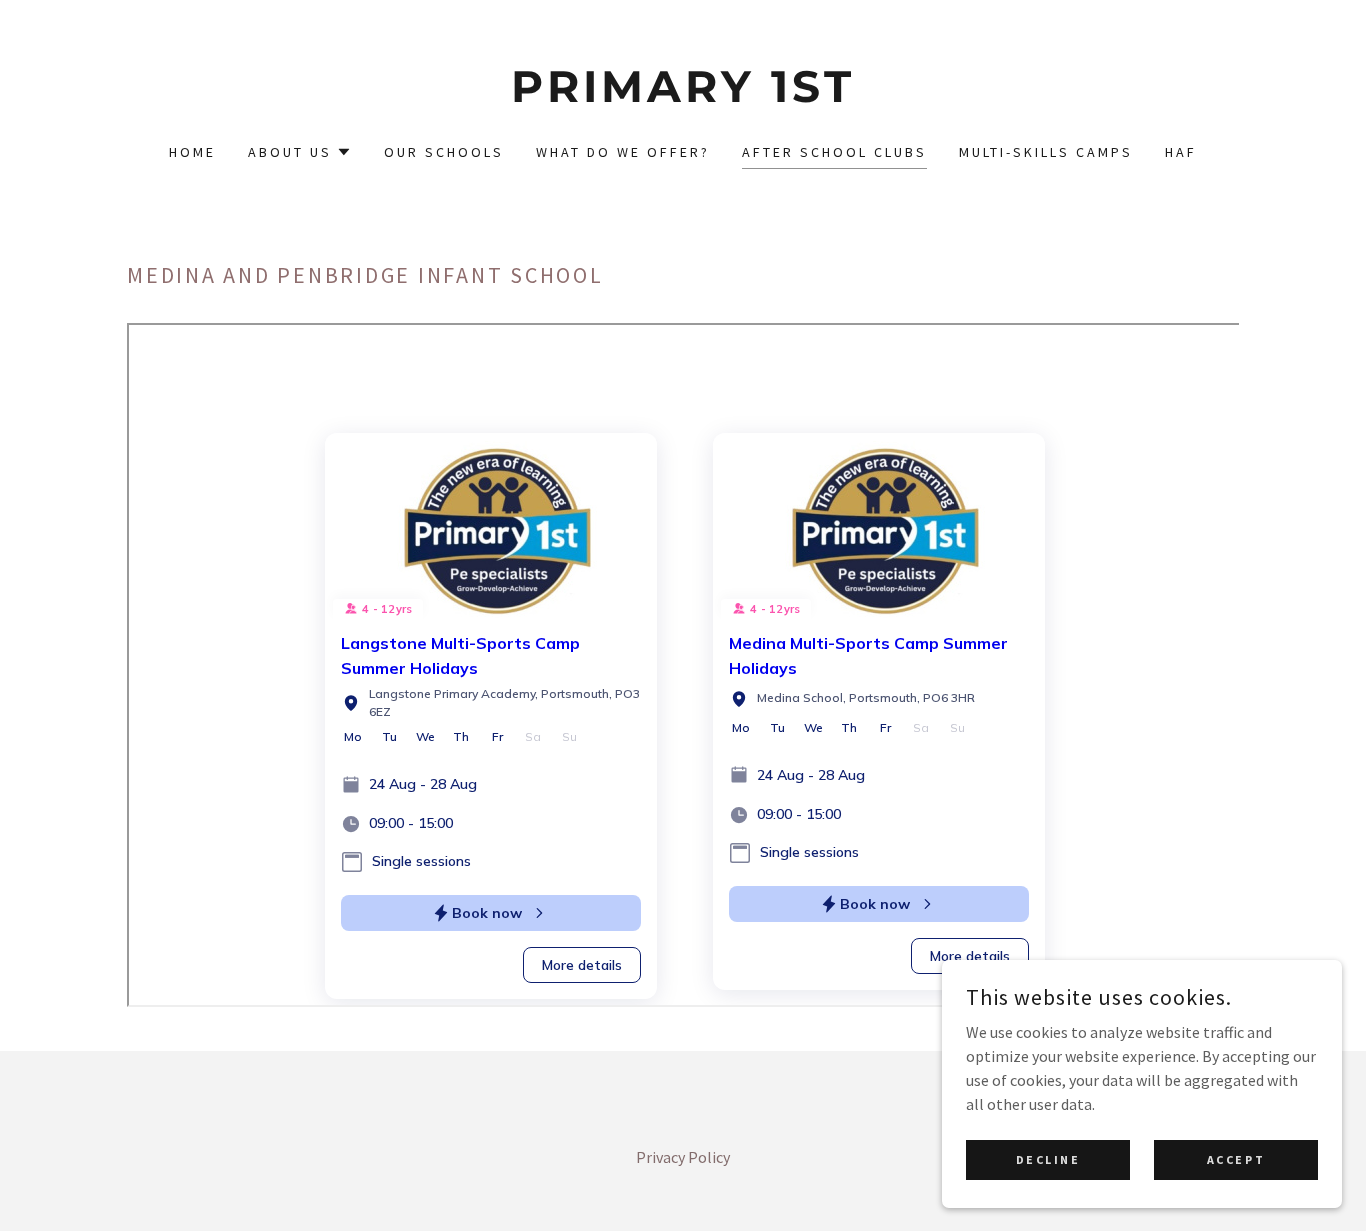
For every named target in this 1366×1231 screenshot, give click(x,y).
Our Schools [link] (444, 152)
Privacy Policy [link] (683, 1157)
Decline (1048, 1159)
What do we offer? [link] (623, 152)
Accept (1236, 1159)
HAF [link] (1181, 152)
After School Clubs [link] (834, 152)
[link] (683, 96)
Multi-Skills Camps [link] (1046, 152)
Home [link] (192, 152)
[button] (300, 152)
